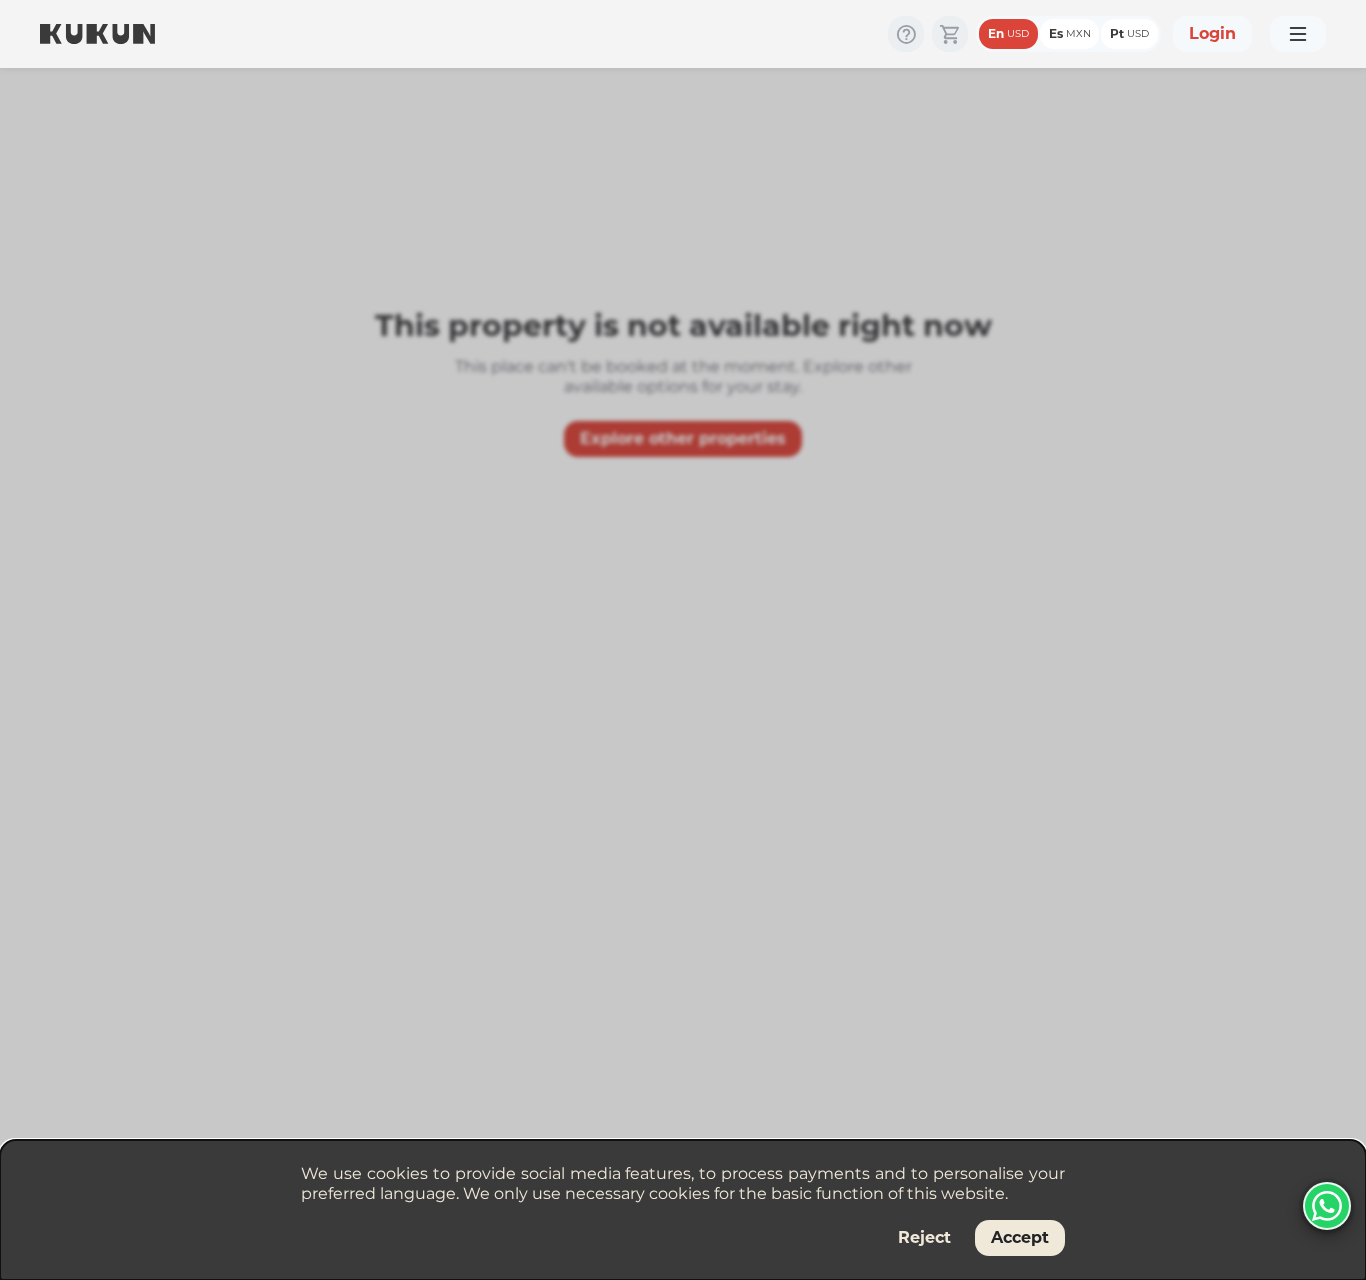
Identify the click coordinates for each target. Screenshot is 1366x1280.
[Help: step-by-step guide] (906, 34)
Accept (1020, 1237)
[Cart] (950, 34)
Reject (924, 1237)
